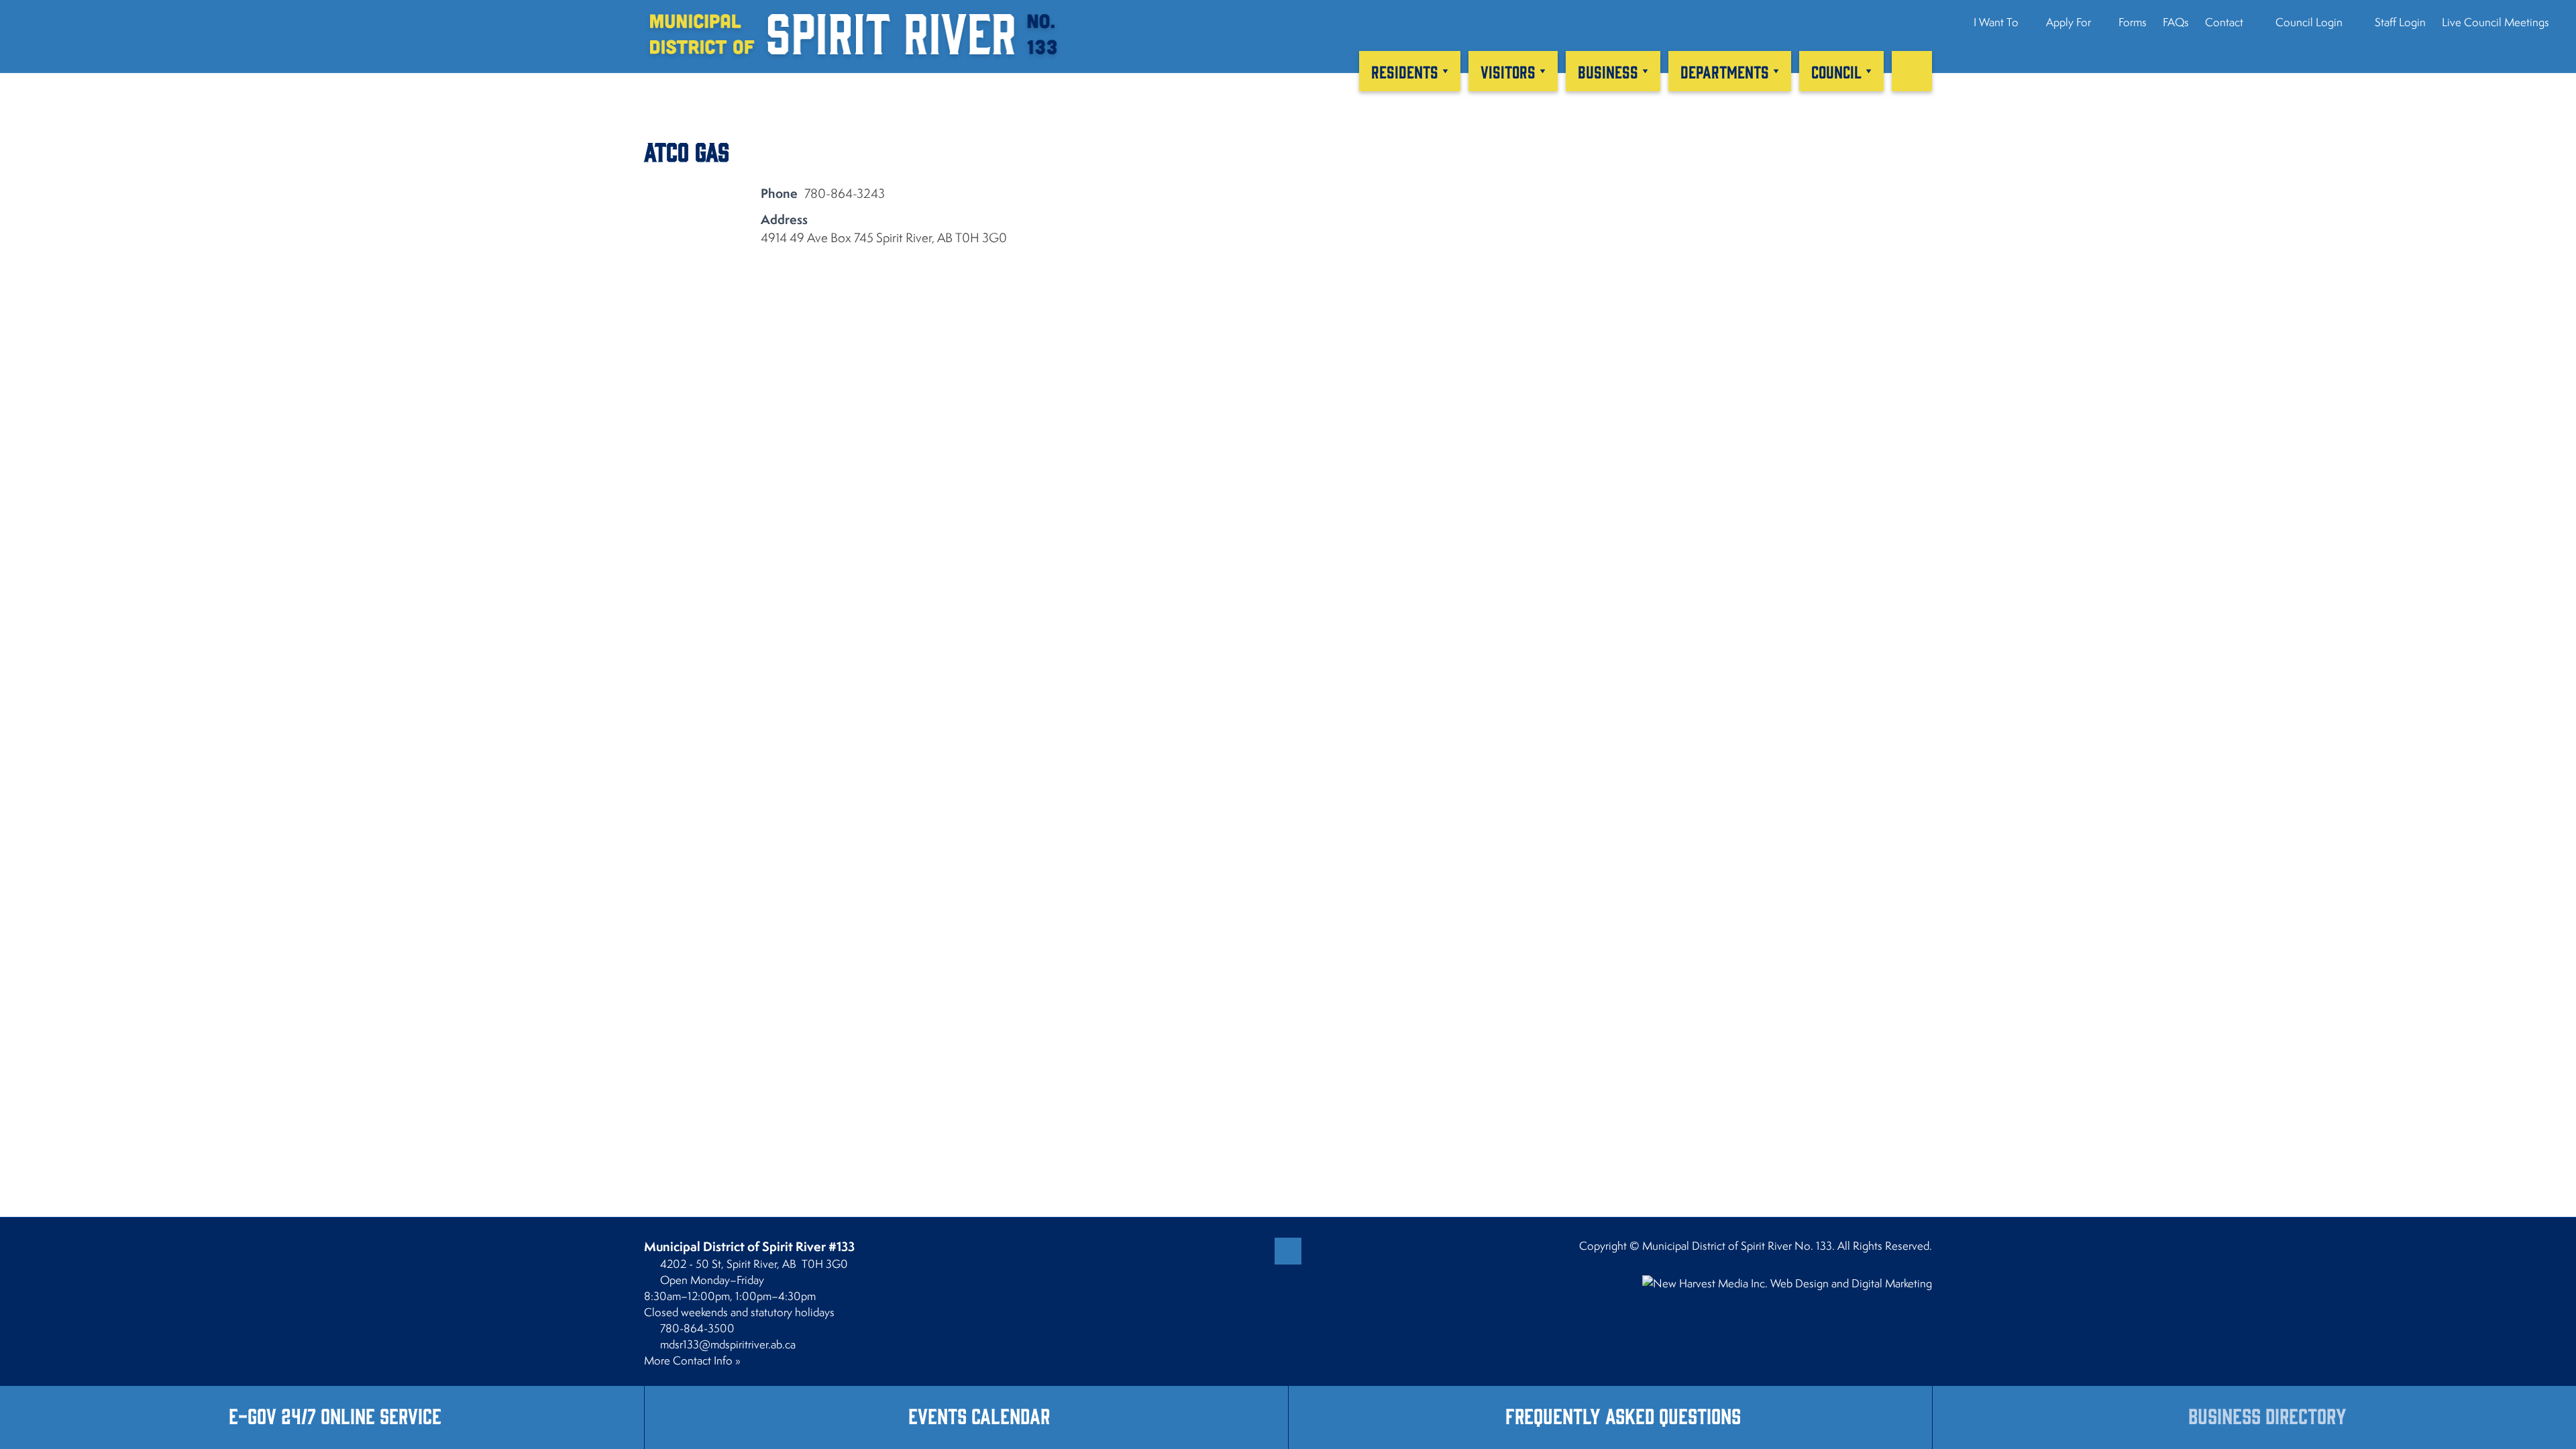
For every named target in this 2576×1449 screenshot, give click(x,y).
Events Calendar (979, 1415)
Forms (2133, 22)
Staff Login (2399, 22)
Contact (2224, 22)
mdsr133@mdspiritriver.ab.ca (728, 1344)
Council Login (2308, 22)
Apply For (2069, 22)
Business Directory (2267, 1415)
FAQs (2176, 22)
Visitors (1508, 71)
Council (1836, 71)
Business (1608, 71)
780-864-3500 (697, 1328)
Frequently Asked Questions (1623, 1415)
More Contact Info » (692, 1360)
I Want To (1996, 22)
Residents (1405, 71)
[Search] (1912, 71)
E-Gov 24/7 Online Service (335, 1415)
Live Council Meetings (2495, 22)
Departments (1725, 71)
